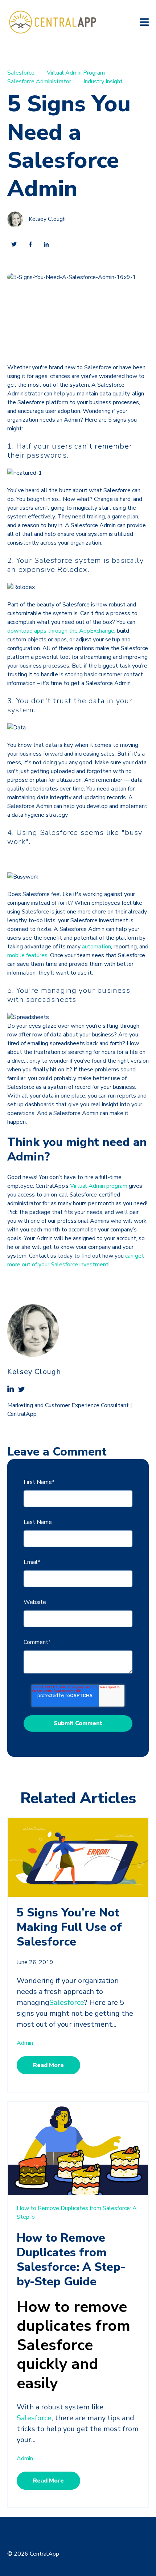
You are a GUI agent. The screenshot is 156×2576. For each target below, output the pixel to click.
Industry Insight (103, 81)
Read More (48, 2065)
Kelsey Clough (47, 219)
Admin (25, 2043)
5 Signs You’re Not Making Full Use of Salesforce (69, 1927)
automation (97, 947)
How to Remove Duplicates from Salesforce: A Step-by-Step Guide (71, 2260)
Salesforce (21, 73)
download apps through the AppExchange (61, 631)
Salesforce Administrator (39, 81)
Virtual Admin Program (76, 73)
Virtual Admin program (99, 1186)
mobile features (27, 955)
